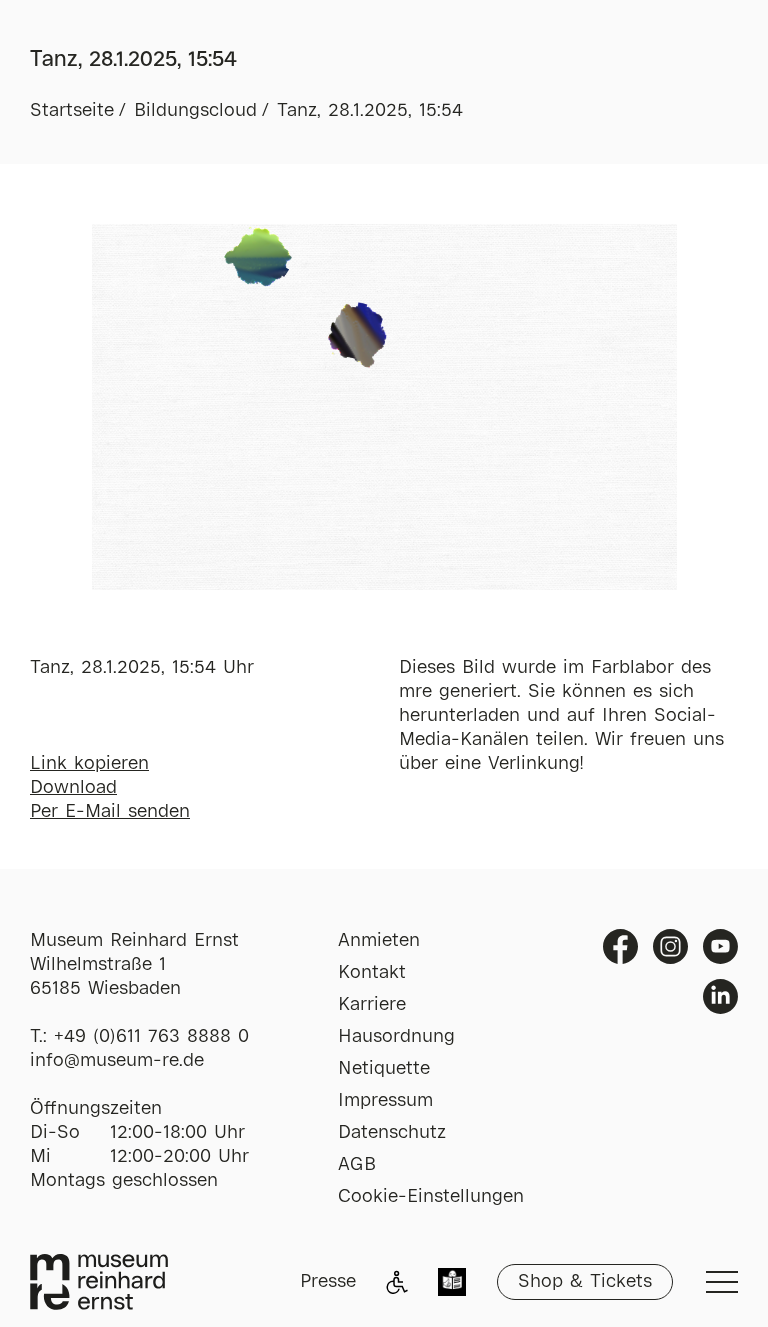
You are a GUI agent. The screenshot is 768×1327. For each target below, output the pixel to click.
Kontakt (372, 973)
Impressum (385, 1101)
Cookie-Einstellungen (431, 1197)
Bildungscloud (195, 111)
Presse (328, 1282)
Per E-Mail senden (110, 812)
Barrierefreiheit (397, 1282)
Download (73, 788)
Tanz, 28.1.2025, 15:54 (370, 111)
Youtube (720, 946)
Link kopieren (89, 764)
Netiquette (384, 1069)
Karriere (372, 1005)
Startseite (72, 111)
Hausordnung (396, 1037)
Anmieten (379, 941)
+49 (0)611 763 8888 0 (151, 1037)
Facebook (620, 946)
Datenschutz (392, 1133)
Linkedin (720, 996)
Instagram (670, 946)
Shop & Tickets (585, 1282)
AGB (357, 1165)
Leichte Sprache (452, 1284)
